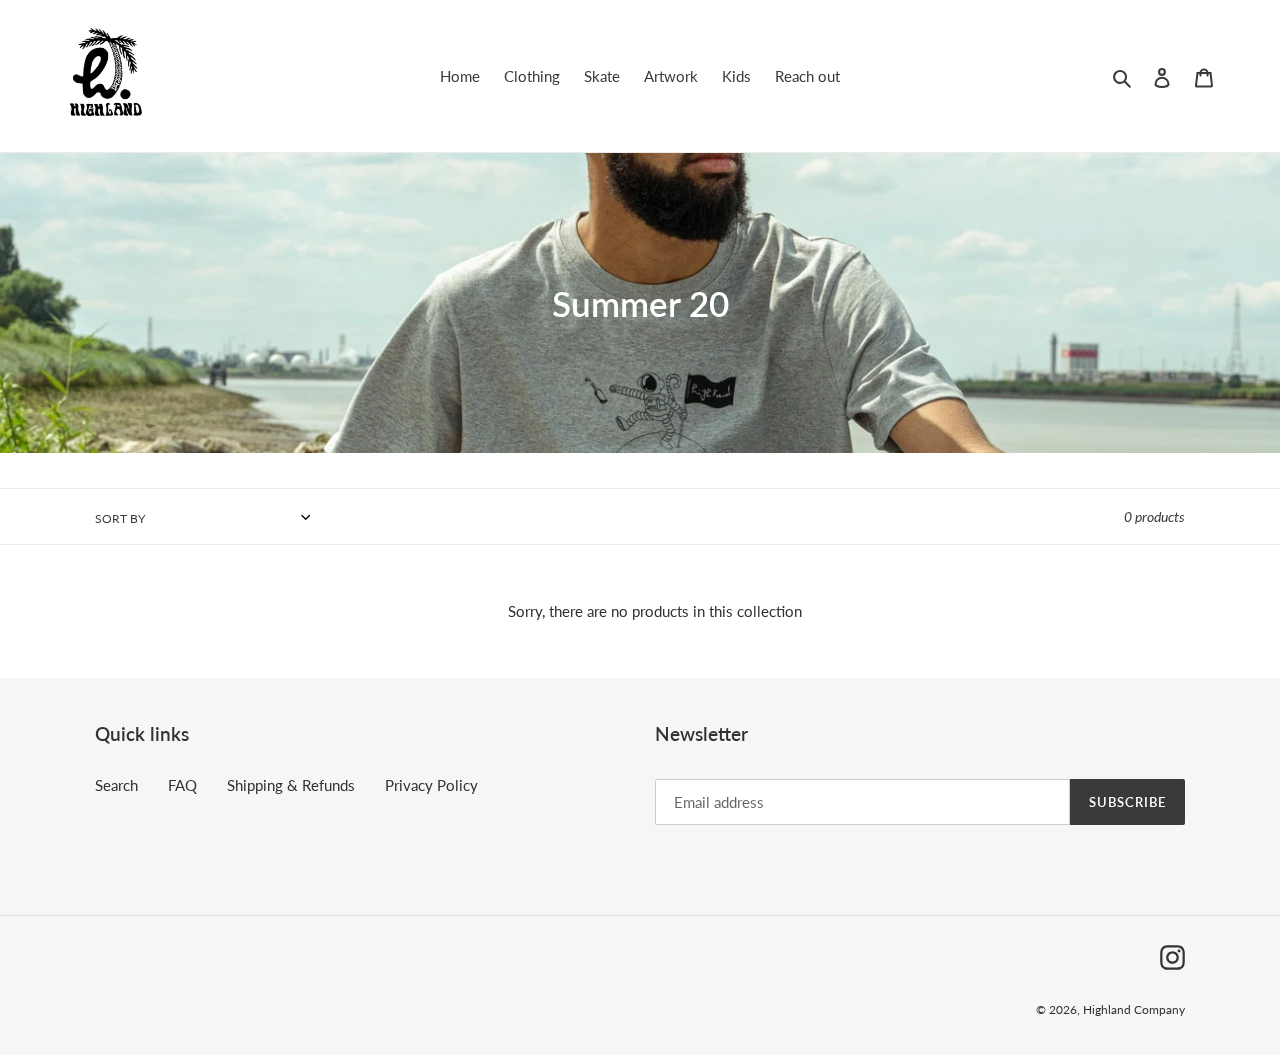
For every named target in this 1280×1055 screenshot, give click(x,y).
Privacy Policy (431, 785)
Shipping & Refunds (291, 785)
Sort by (120, 518)
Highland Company (1134, 1009)
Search (116, 785)
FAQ (182, 785)
